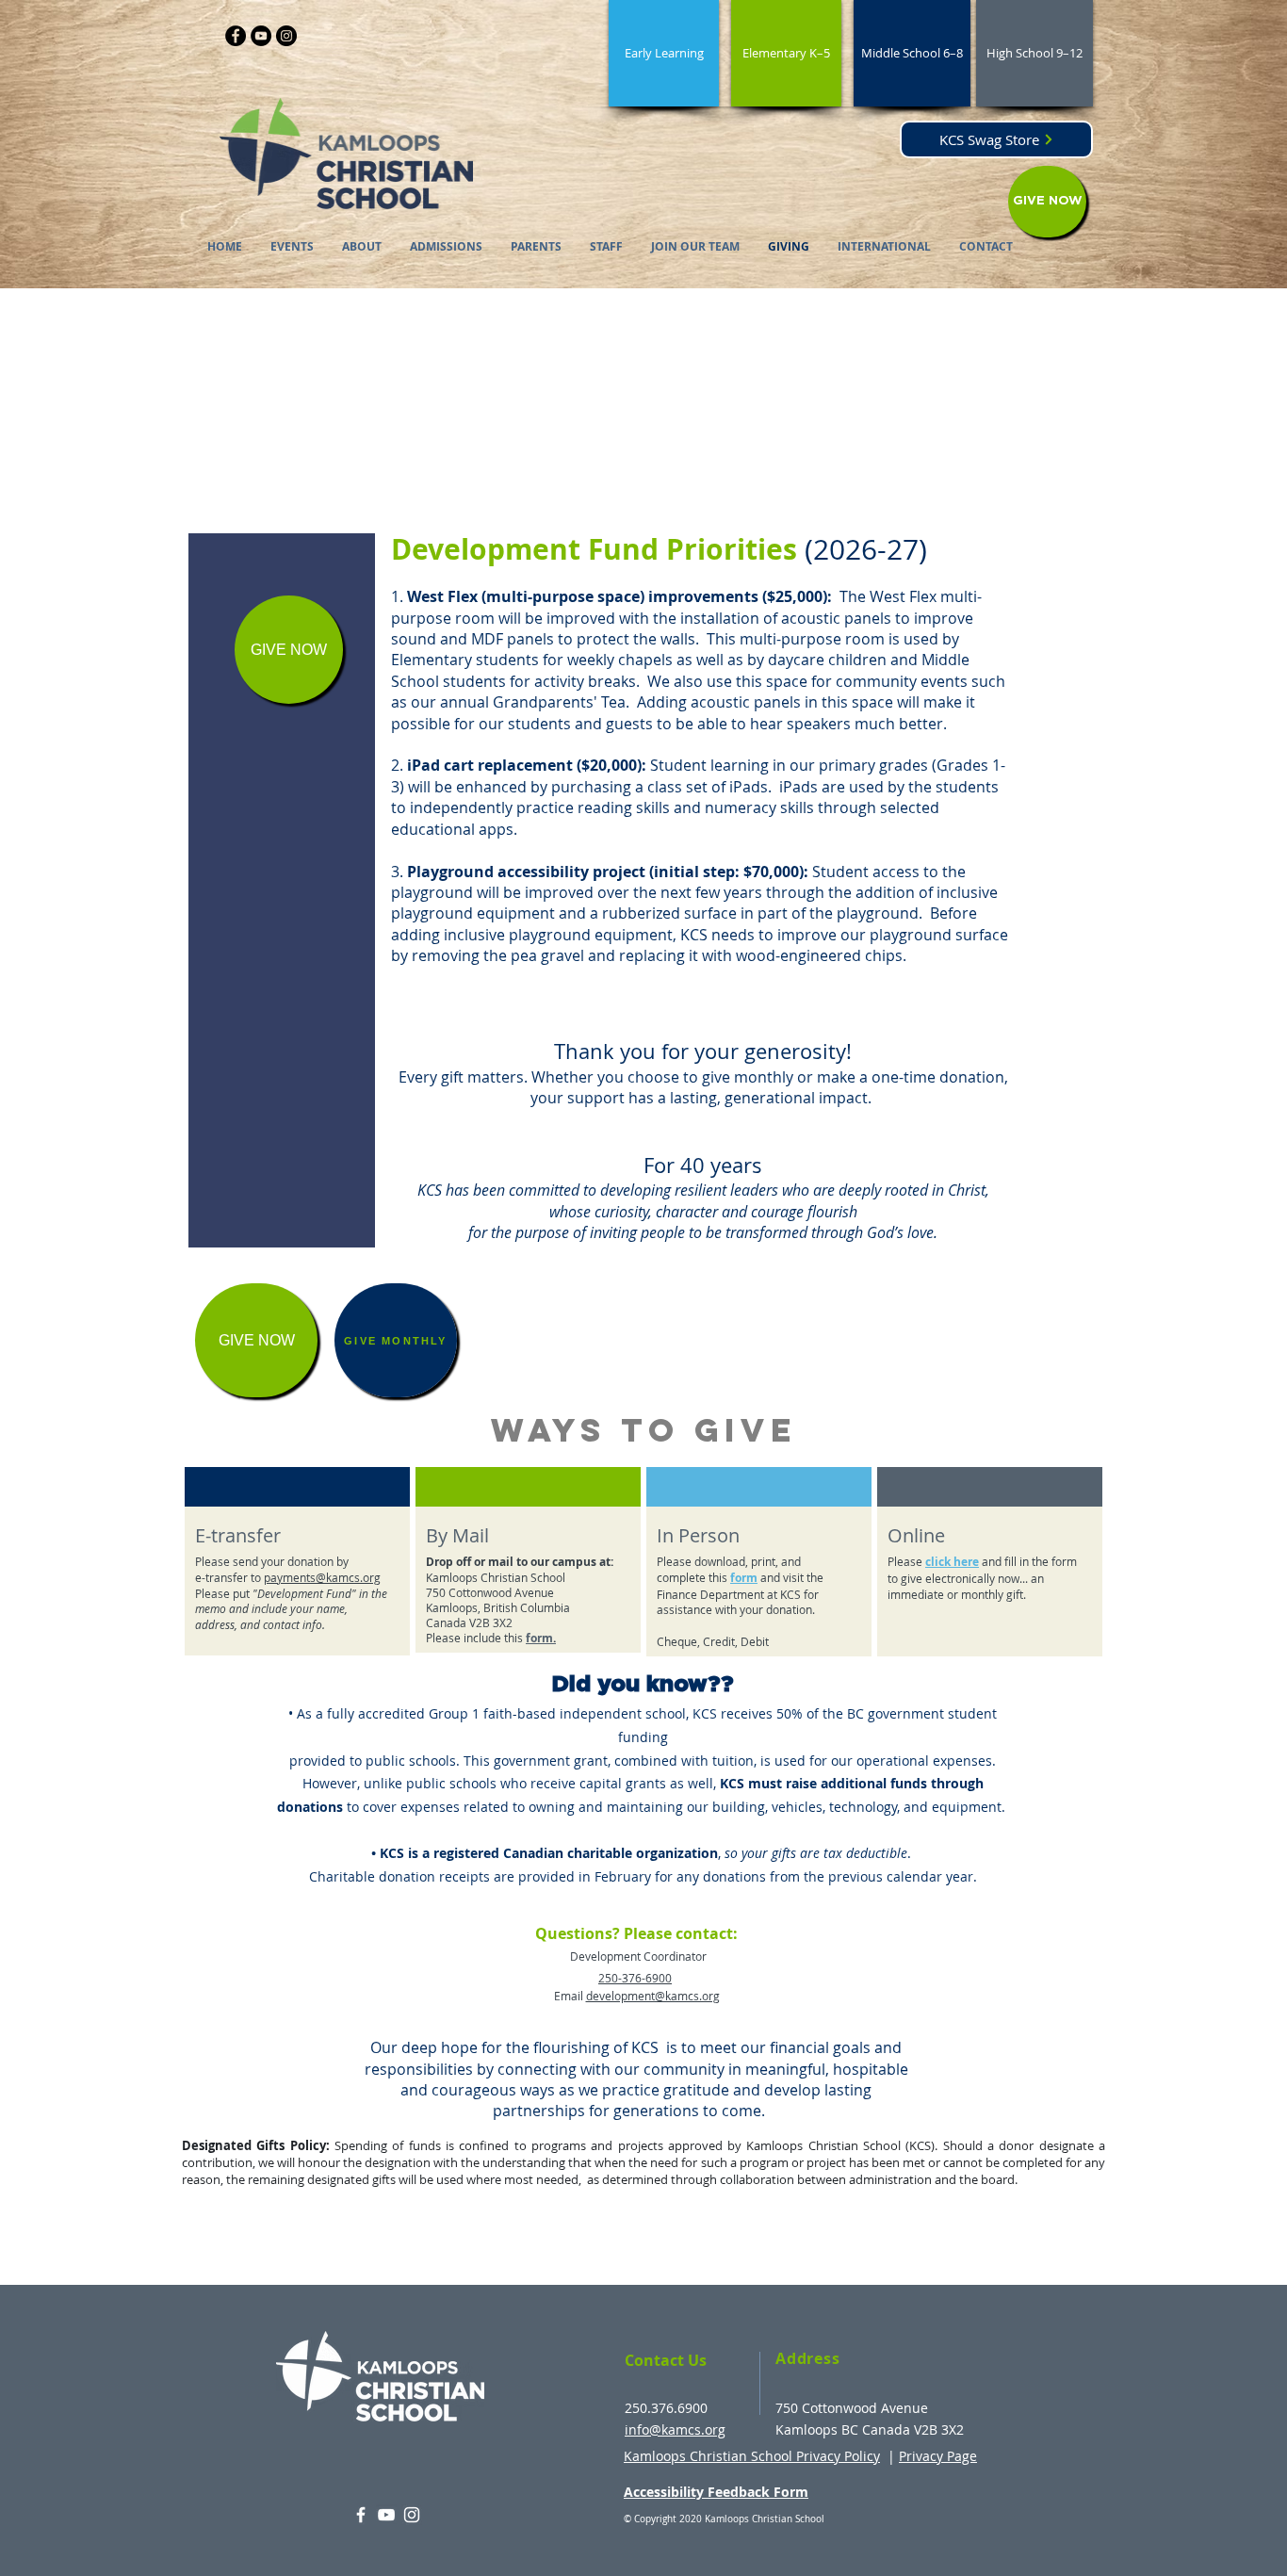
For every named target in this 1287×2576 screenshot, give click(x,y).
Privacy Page (938, 2456)
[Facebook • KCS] (361, 2515)
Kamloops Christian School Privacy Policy (752, 2456)
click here (952, 1562)
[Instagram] (286, 36)
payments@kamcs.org (322, 1577)
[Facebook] (236, 36)
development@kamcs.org (653, 1996)
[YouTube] (261, 36)
